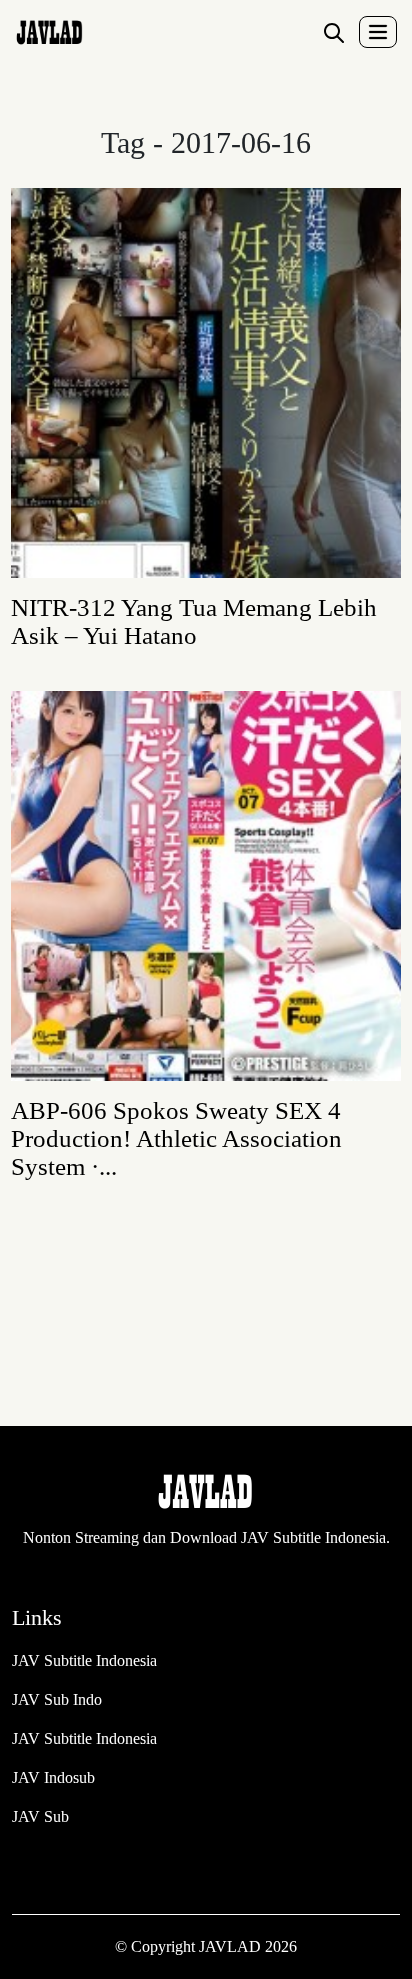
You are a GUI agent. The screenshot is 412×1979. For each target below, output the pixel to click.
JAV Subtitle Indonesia (84, 1660)
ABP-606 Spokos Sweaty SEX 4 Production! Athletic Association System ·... (176, 1138)
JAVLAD (232, 1946)
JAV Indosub (53, 1777)
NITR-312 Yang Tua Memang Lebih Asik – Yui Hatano (194, 621)
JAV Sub (40, 1816)
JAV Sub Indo (57, 1699)
